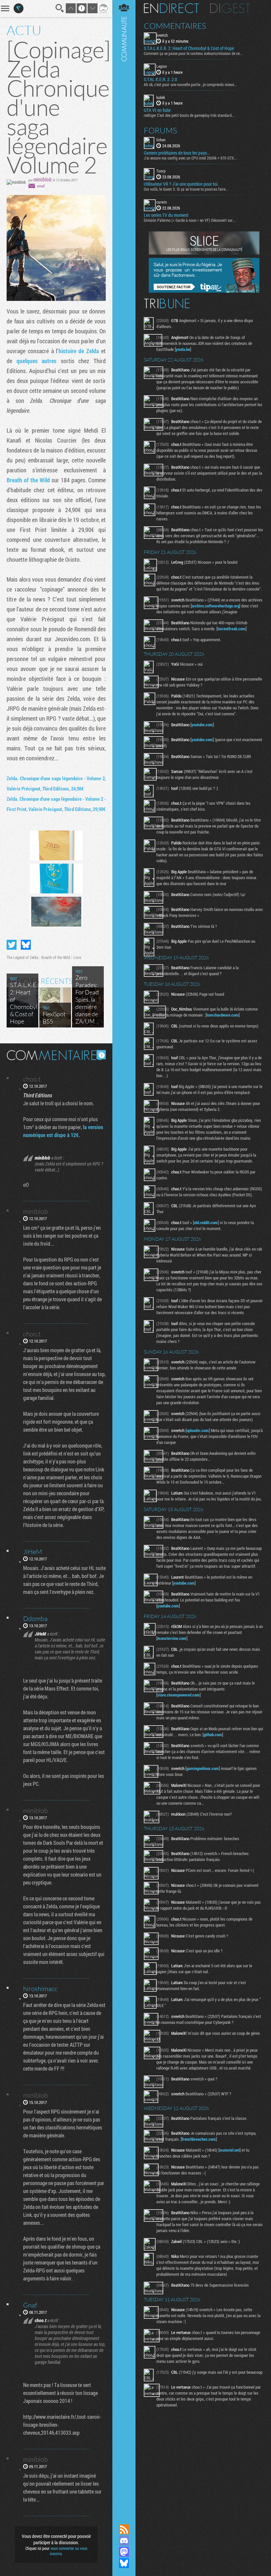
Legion (162, 66)
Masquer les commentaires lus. (101, 1055)
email (41, 186)
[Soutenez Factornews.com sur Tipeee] (204, 291)
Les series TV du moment (166, 215)
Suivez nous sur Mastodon (124, 2552)
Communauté (124, 1256)
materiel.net (230, 2150)
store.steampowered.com (178, 1695)
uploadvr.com (198, 1430)
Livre (77, 957)
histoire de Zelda (79, 351)
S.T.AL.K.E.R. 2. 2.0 (160, 79)
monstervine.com (172, 1638)
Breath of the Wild (28, 480)
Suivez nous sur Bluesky (124, 2563)
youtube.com (202, 725)
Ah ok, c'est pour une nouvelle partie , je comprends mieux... (190, 84)
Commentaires (175, 26)
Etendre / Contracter (124, 2518)
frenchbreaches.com (199, 2139)
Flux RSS (124, 2529)
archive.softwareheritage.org (215, 606)
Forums (160, 130)
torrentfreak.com (232, 629)
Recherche (60, 8)
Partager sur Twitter (12, 945)
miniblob (42, 179)
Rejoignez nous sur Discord (124, 2541)
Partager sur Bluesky (26, 945)
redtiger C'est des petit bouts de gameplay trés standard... (189, 115)
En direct (171, 8)
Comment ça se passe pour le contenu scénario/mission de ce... (193, 53)
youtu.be (183, 349)
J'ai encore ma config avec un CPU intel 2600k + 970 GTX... (190, 158)
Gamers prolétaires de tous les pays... (177, 153)
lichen (161, 140)
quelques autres (37, 361)
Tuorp (161, 171)
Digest (230, 8)
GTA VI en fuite (157, 110)
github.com (213, 1735)
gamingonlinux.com (203, 1768)
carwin (162, 202)
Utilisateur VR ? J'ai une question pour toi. (181, 184)
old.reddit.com (206, 1222)
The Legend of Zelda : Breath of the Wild (38, 957)
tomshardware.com (223, 1015)
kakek (161, 97)
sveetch (162, 35)
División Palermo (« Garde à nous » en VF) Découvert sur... (190, 220)
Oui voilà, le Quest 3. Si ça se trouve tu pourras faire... (186, 189)
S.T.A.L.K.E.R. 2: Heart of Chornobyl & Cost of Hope (189, 48)
